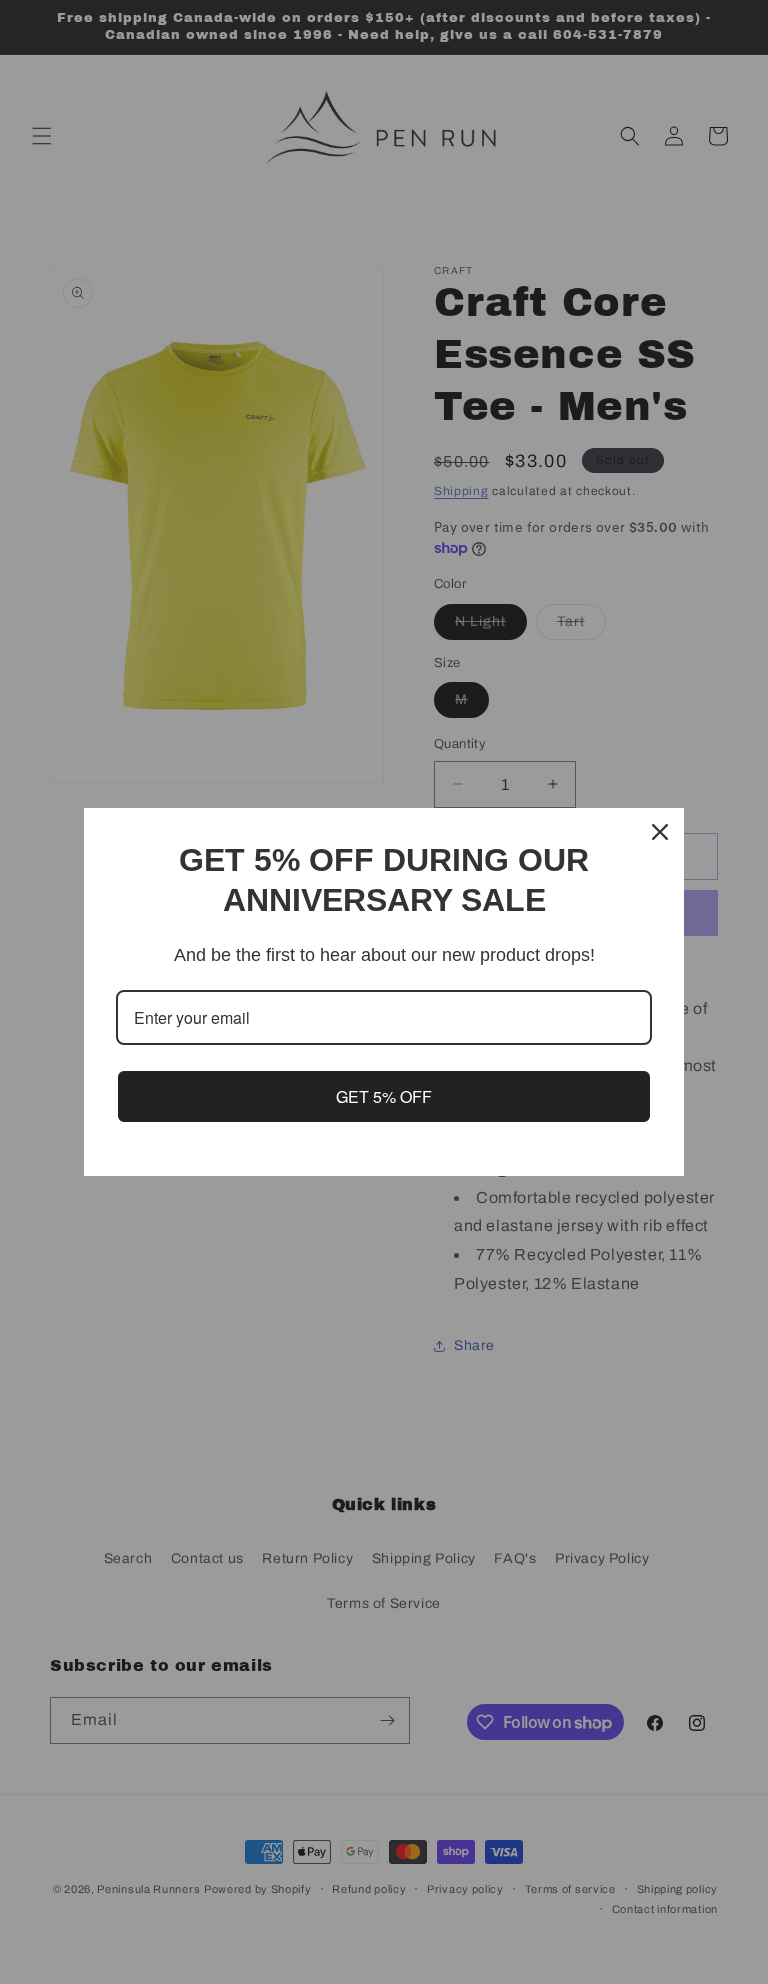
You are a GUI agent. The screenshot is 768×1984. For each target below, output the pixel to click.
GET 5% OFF (384, 1096)
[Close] (660, 832)
